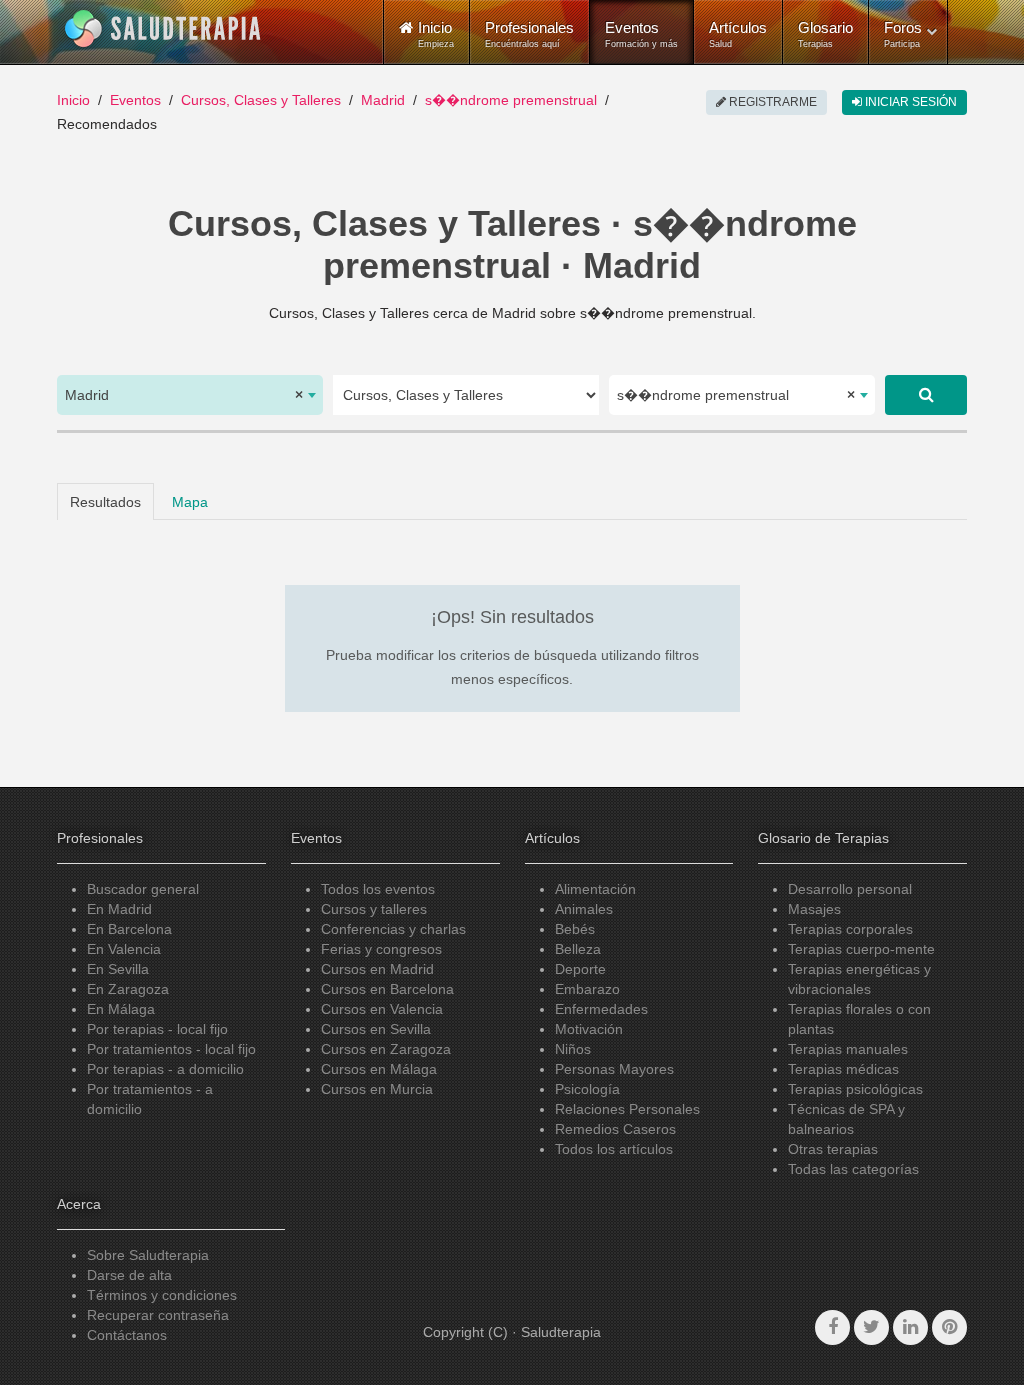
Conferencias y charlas (393, 929)
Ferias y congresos (381, 949)
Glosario (825, 34)
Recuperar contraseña (158, 1315)
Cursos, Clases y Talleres (261, 100)
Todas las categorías (853, 1169)
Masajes (814, 909)
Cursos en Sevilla (376, 1029)
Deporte (580, 969)
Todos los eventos (378, 889)
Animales (584, 909)
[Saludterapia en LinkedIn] (910, 1327)
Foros (903, 34)
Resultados (105, 502)
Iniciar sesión (909, 102)
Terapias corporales (850, 929)
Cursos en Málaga (379, 1069)
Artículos (738, 34)
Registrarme (771, 102)
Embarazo (587, 989)
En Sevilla (118, 969)
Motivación (589, 1029)
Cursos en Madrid (377, 969)
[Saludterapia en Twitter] (871, 1327)
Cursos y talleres (374, 909)
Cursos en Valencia (382, 1009)
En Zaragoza (128, 989)
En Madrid (119, 909)
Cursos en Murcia (377, 1089)
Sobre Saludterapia (148, 1255)
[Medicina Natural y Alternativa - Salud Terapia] (163, 29)
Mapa (190, 502)
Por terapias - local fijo (157, 1029)
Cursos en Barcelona (387, 989)
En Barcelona (129, 929)
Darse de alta (129, 1275)
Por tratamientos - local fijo (171, 1049)
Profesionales (529, 34)
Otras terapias (833, 1149)
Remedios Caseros (615, 1129)
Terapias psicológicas (855, 1089)
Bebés (575, 929)
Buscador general (143, 889)
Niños (573, 1049)
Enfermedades (601, 1009)
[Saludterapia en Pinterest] (949, 1327)
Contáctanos (127, 1335)
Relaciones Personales (627, 1109)
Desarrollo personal (850, 889)
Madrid (383, 100)
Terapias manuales (848, 1049)
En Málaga (121, 1009)
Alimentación (595, 889)
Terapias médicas (843, 1069)
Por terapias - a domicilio (165, 1069)
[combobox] (190, 395)
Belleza (578, 949)
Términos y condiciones (162, 1295)
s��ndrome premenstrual (511, 100)
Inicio (73, 100)
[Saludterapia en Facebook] (832, 1327)
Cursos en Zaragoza (386, 1049)
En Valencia (124, 949)
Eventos (641, 34)
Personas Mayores (614, 1069)
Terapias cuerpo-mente (861, 949)
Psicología (587, 1089)
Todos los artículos (614, 1149)
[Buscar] (926, 395)
